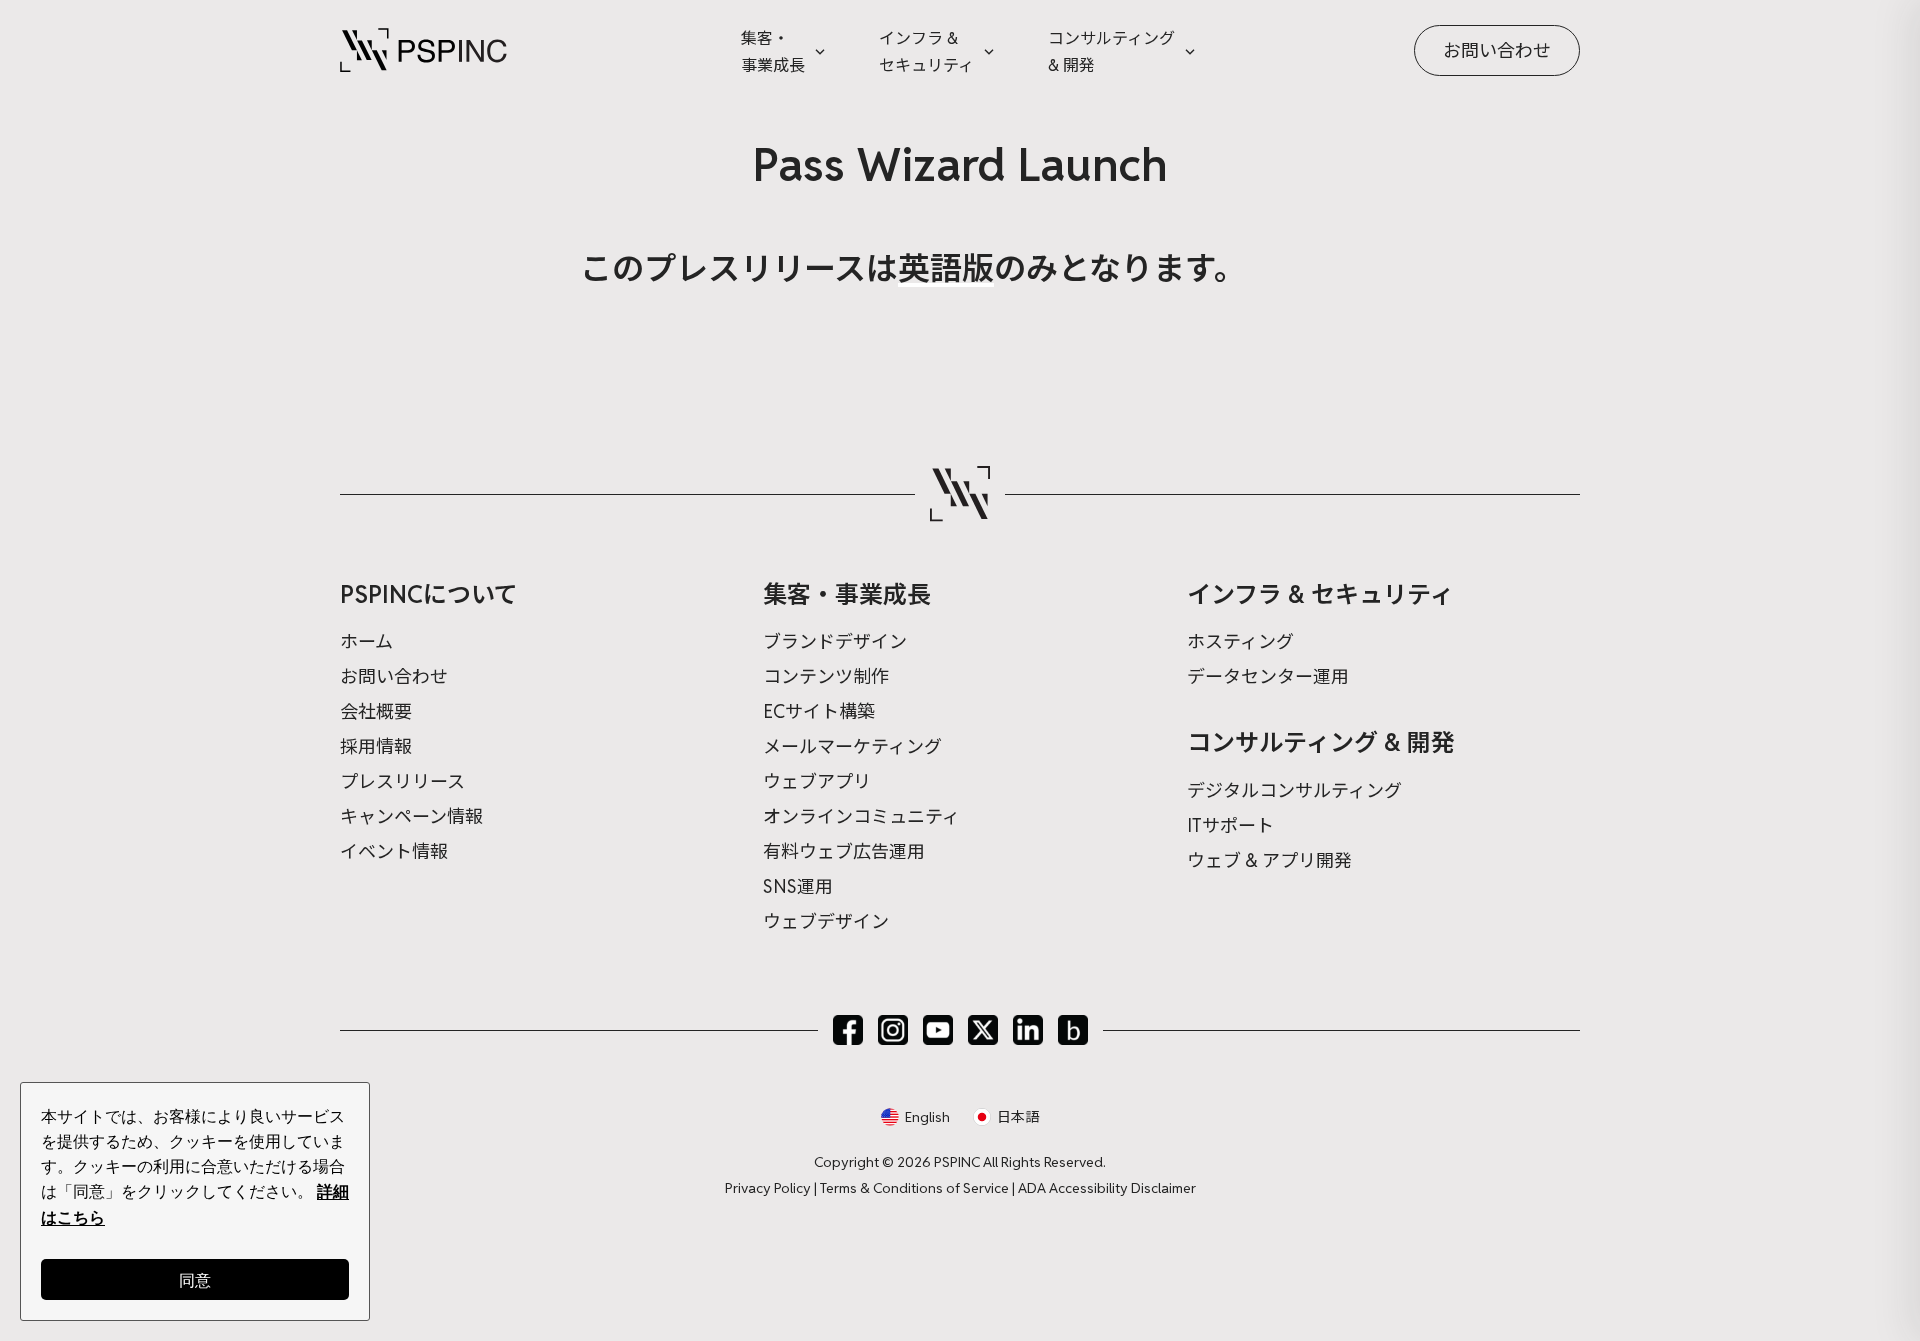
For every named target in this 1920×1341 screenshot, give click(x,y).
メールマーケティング (852, 746)
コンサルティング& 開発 (1111, 52)
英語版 (946, 268)
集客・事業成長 (773, 52)
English (927, 1117)
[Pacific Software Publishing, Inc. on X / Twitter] (983, 1030)
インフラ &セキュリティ (926, 52)
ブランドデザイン (835, 641)
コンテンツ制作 (826, 676)
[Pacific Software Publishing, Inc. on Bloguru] (1073, 1030)
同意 (195, 1279)
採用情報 (376, 746)
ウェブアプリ (817, 781)
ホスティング (1240, 641)
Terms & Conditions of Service (914, 1188)
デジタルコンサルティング (1294, 790)
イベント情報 (394, 851)
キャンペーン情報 (411, 816)
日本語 (1018, 1117)
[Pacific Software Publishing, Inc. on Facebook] (848, 1030)
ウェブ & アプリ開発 (1269, 860)
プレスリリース (402, 781)
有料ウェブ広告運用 (844, 851)
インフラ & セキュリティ (1320, 594)
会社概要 (376, 711)
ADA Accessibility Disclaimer (1107, 1188)
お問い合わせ (1497, 50)
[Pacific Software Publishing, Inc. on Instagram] (893, 1030)
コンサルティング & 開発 (1321, 742)
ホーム (366, 641)
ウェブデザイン (826, 921)
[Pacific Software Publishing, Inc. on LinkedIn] (1028, 1030)
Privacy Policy (768, 1188)
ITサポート (1230, 825)
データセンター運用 (1268, 676)
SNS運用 (798, 886)
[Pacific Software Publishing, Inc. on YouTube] (938, 1030)
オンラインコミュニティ (861, 816)
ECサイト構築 (819, 711)
